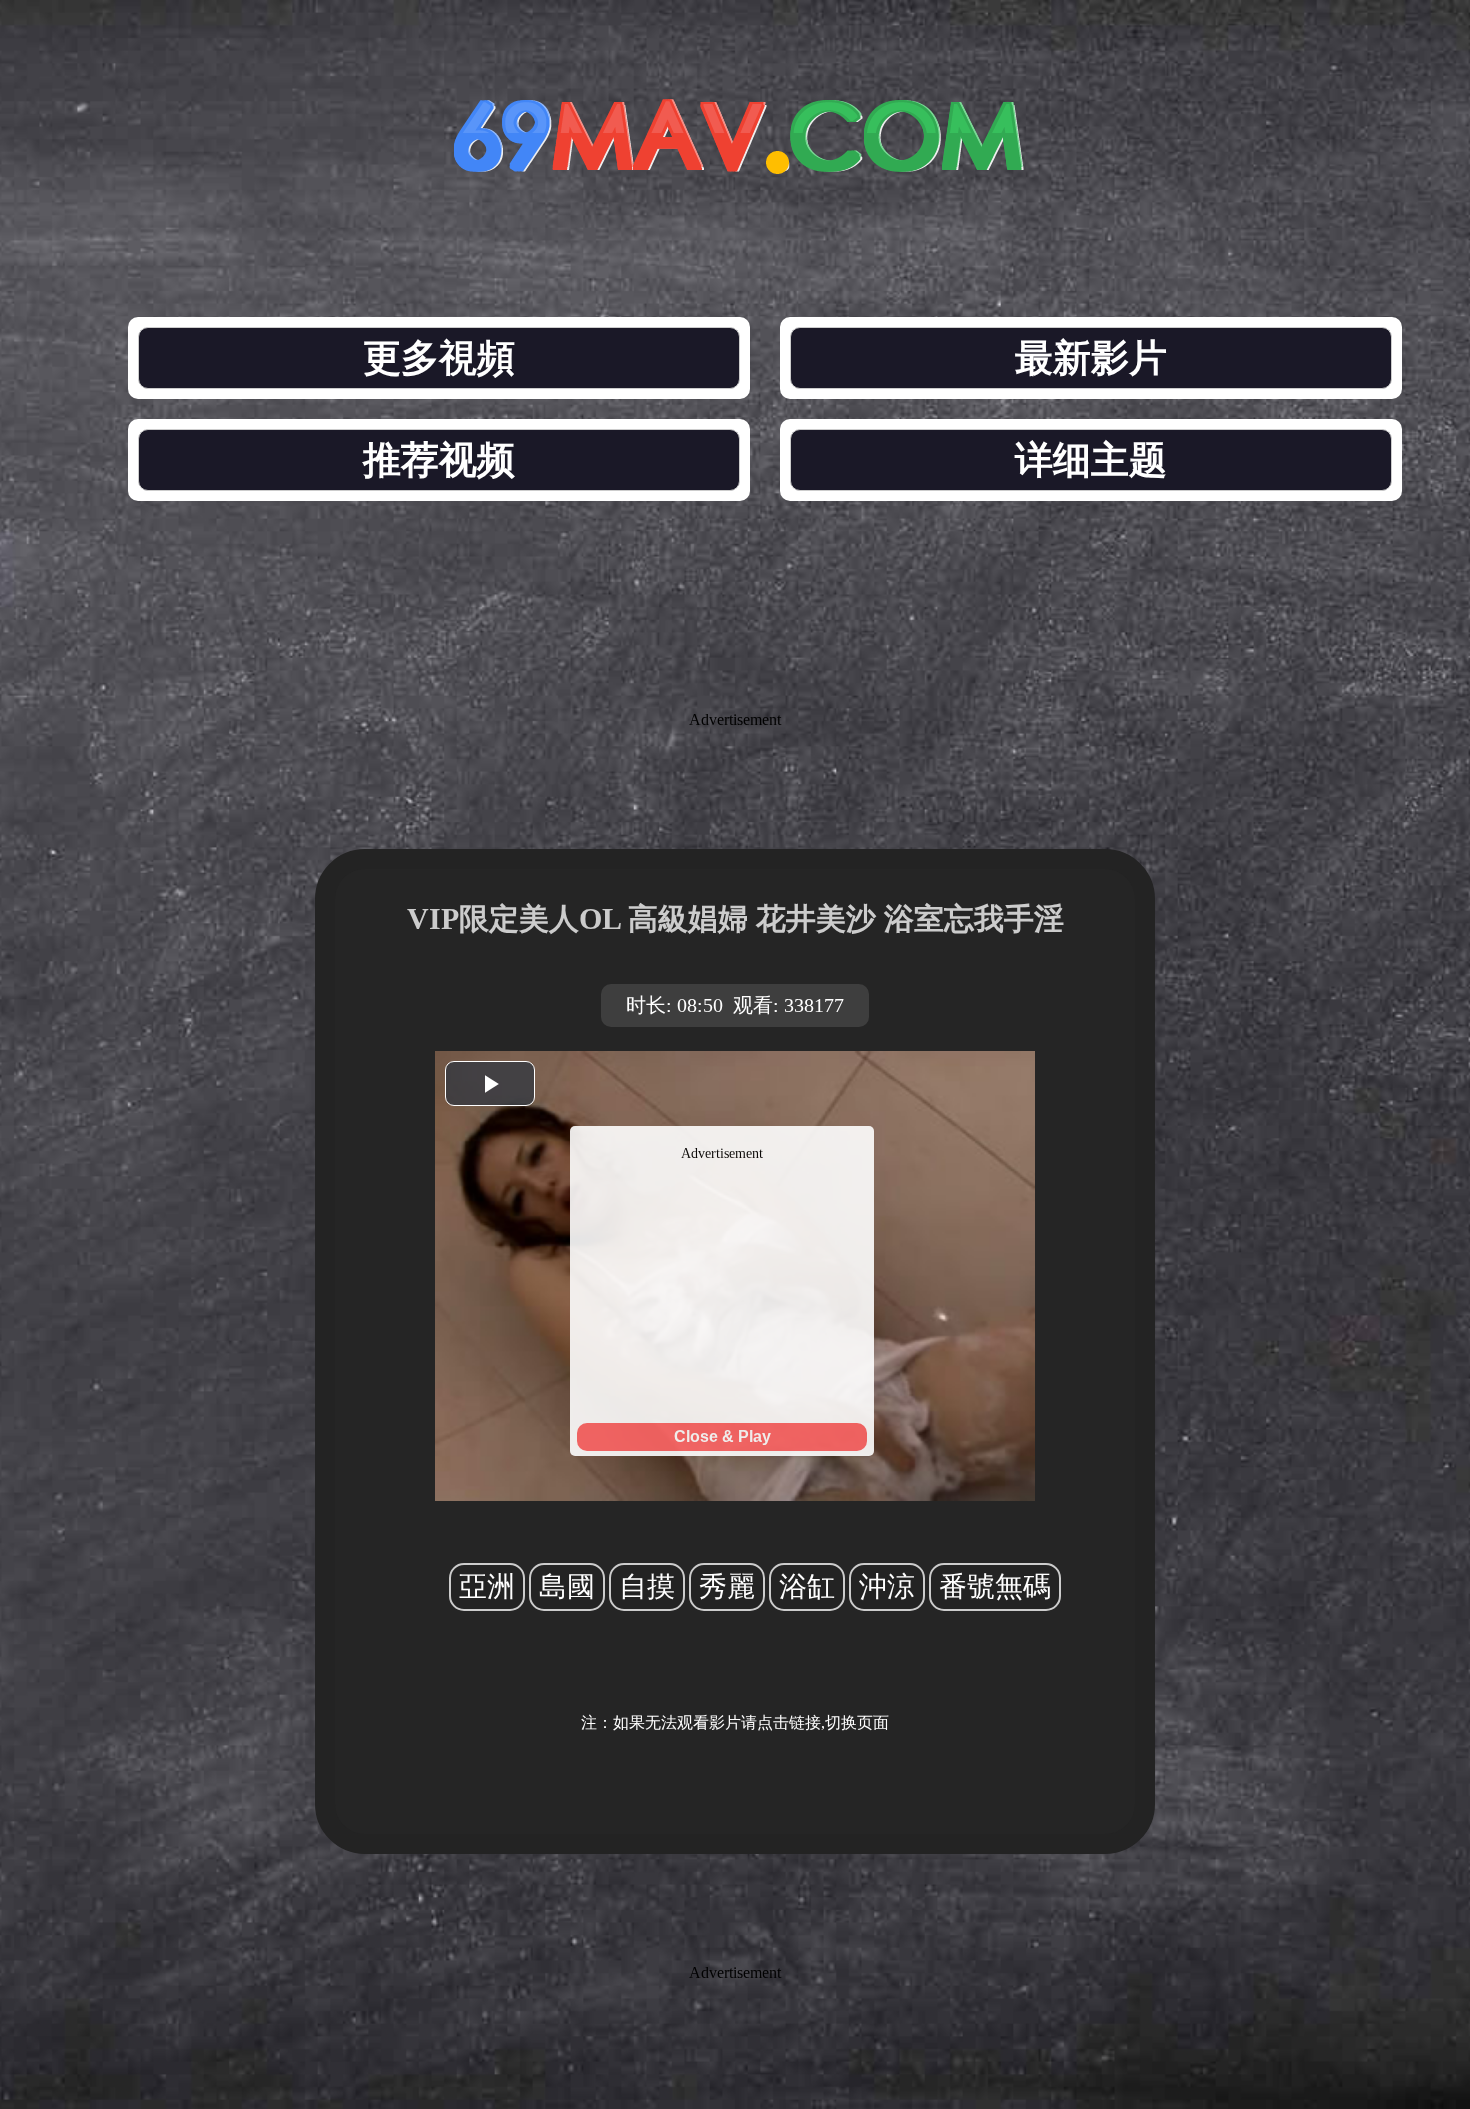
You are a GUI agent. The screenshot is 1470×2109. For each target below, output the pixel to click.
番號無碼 (995, 1586)
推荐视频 (439, 460)
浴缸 (807, 1586)
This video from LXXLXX (722, 1134)
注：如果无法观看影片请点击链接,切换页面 (735, 1722)
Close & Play (722, 1436)
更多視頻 (439, 358)
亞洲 (487, 1586)
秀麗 (727, 1586)
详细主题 (1091, 460)
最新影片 (1091, 358)
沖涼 (887, 1586)
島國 (567, 1586)
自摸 (647, 1586)
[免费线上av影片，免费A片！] (735, 157)
